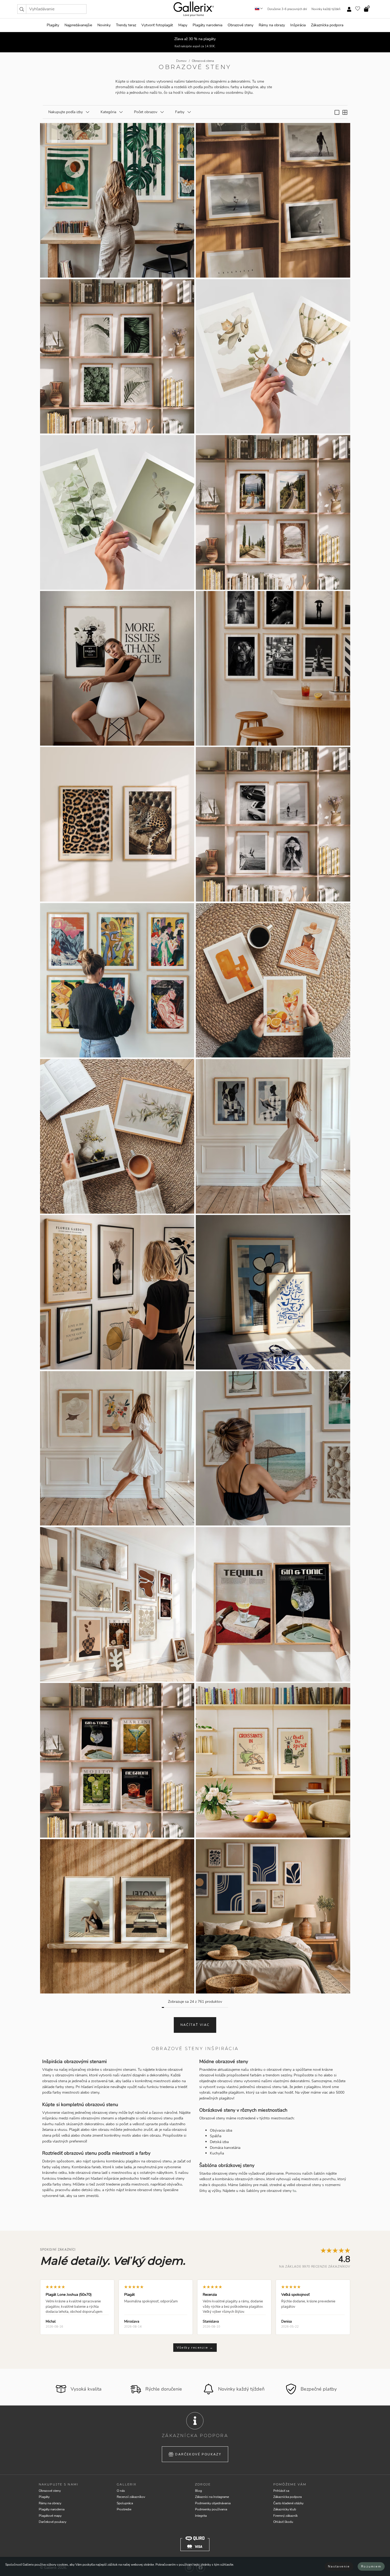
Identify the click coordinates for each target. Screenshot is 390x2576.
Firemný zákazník (285, 2516)
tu (294, 2191)
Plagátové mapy (50, 2516)
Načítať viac (195, 2025)
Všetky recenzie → (195, 2348)
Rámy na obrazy (272, 25)
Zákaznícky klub (285, 2509)
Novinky (104, 25)
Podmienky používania (211, 2509)
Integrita (201, 2516)
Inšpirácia (298, 25)
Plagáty (53, 25)
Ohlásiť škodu (283, 2522)
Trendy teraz (126, 25)
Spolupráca (125, 2503)
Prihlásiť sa (281, 2491)
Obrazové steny (241, 25)
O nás (121, 2491)
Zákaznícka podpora (327, 25)
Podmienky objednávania (213, 2503)
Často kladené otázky (288, 2503)
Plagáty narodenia (207, 25)
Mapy (183, 25)
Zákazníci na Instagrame (212, 2497)
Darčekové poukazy (198, 2454)
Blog (198, 2491)
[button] (22, 9)
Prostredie (124, 2509)
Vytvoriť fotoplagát (157, 25)
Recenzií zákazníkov (131, 2497)
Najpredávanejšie (78, 25)
